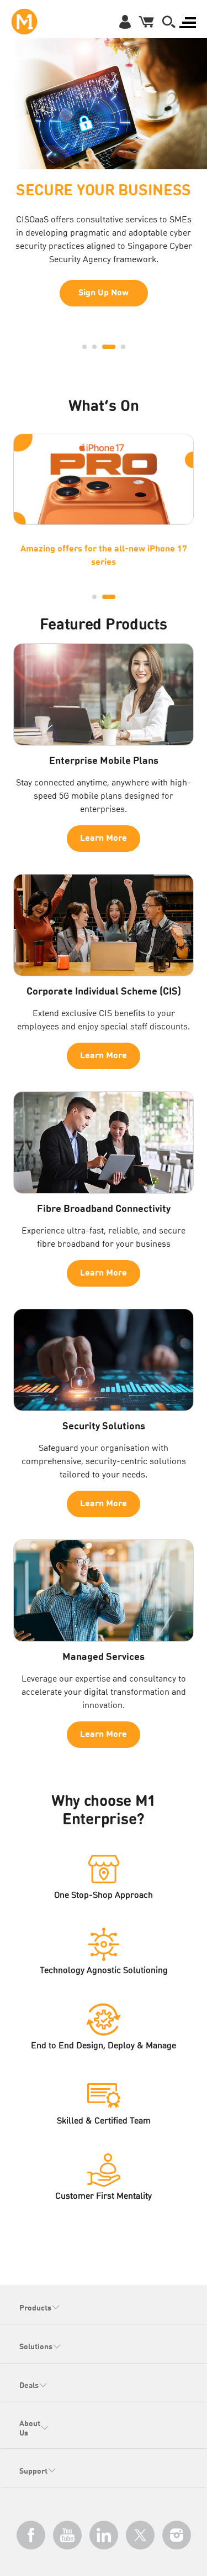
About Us (30, 2429)
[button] (169, 22)
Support (33, 2471)
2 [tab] (94, 347)
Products (35, 2308)
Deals (29, 2386)
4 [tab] (119, 347)
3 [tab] (104, 347)
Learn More (104, 311)
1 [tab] (84, 347)
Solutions (36, 2347)
